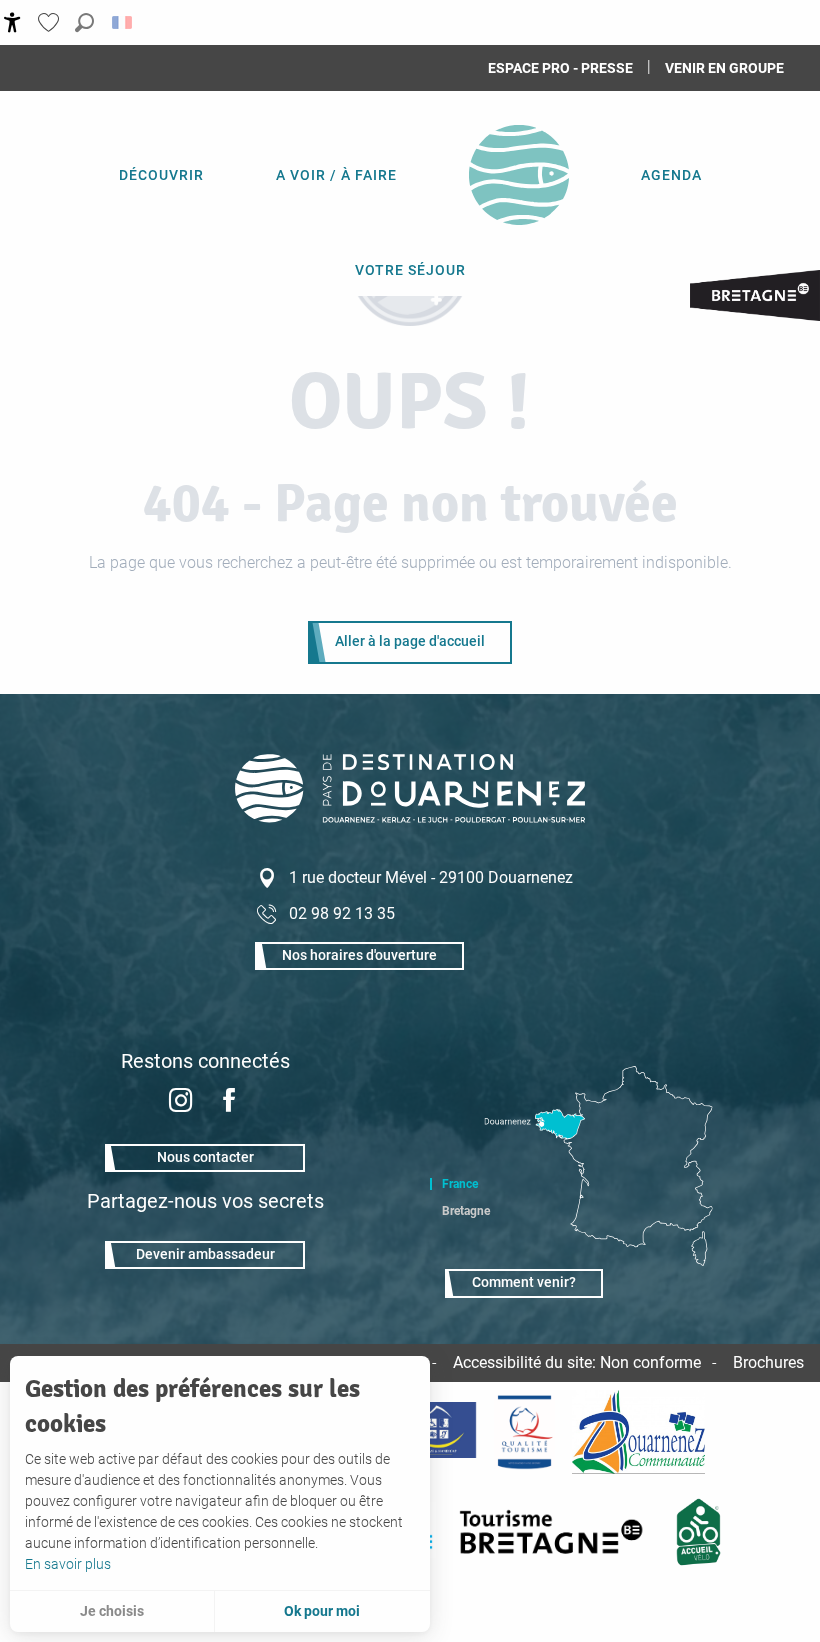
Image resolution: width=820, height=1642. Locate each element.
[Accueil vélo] (698, 1532)
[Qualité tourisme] (524, 1432)
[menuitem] (161, 175)
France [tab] (460, 1184)
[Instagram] (181, 1102)
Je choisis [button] (112, 1611)
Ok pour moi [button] (322, 1611)
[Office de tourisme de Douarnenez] (410, 817)
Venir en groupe (724, 68)
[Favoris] (51, 22)
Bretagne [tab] (466, 1211)
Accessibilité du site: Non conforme (577, 1362)
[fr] (123, 22)
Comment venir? (524, 1282)
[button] (84, 22)
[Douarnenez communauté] (639, 1432)
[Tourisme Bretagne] (555, 1532)
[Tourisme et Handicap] (436, 1432)
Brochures (768, 1362)
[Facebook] (229, 1102)
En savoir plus (68, 1564)
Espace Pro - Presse (560, 68)
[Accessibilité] (12, 22)
